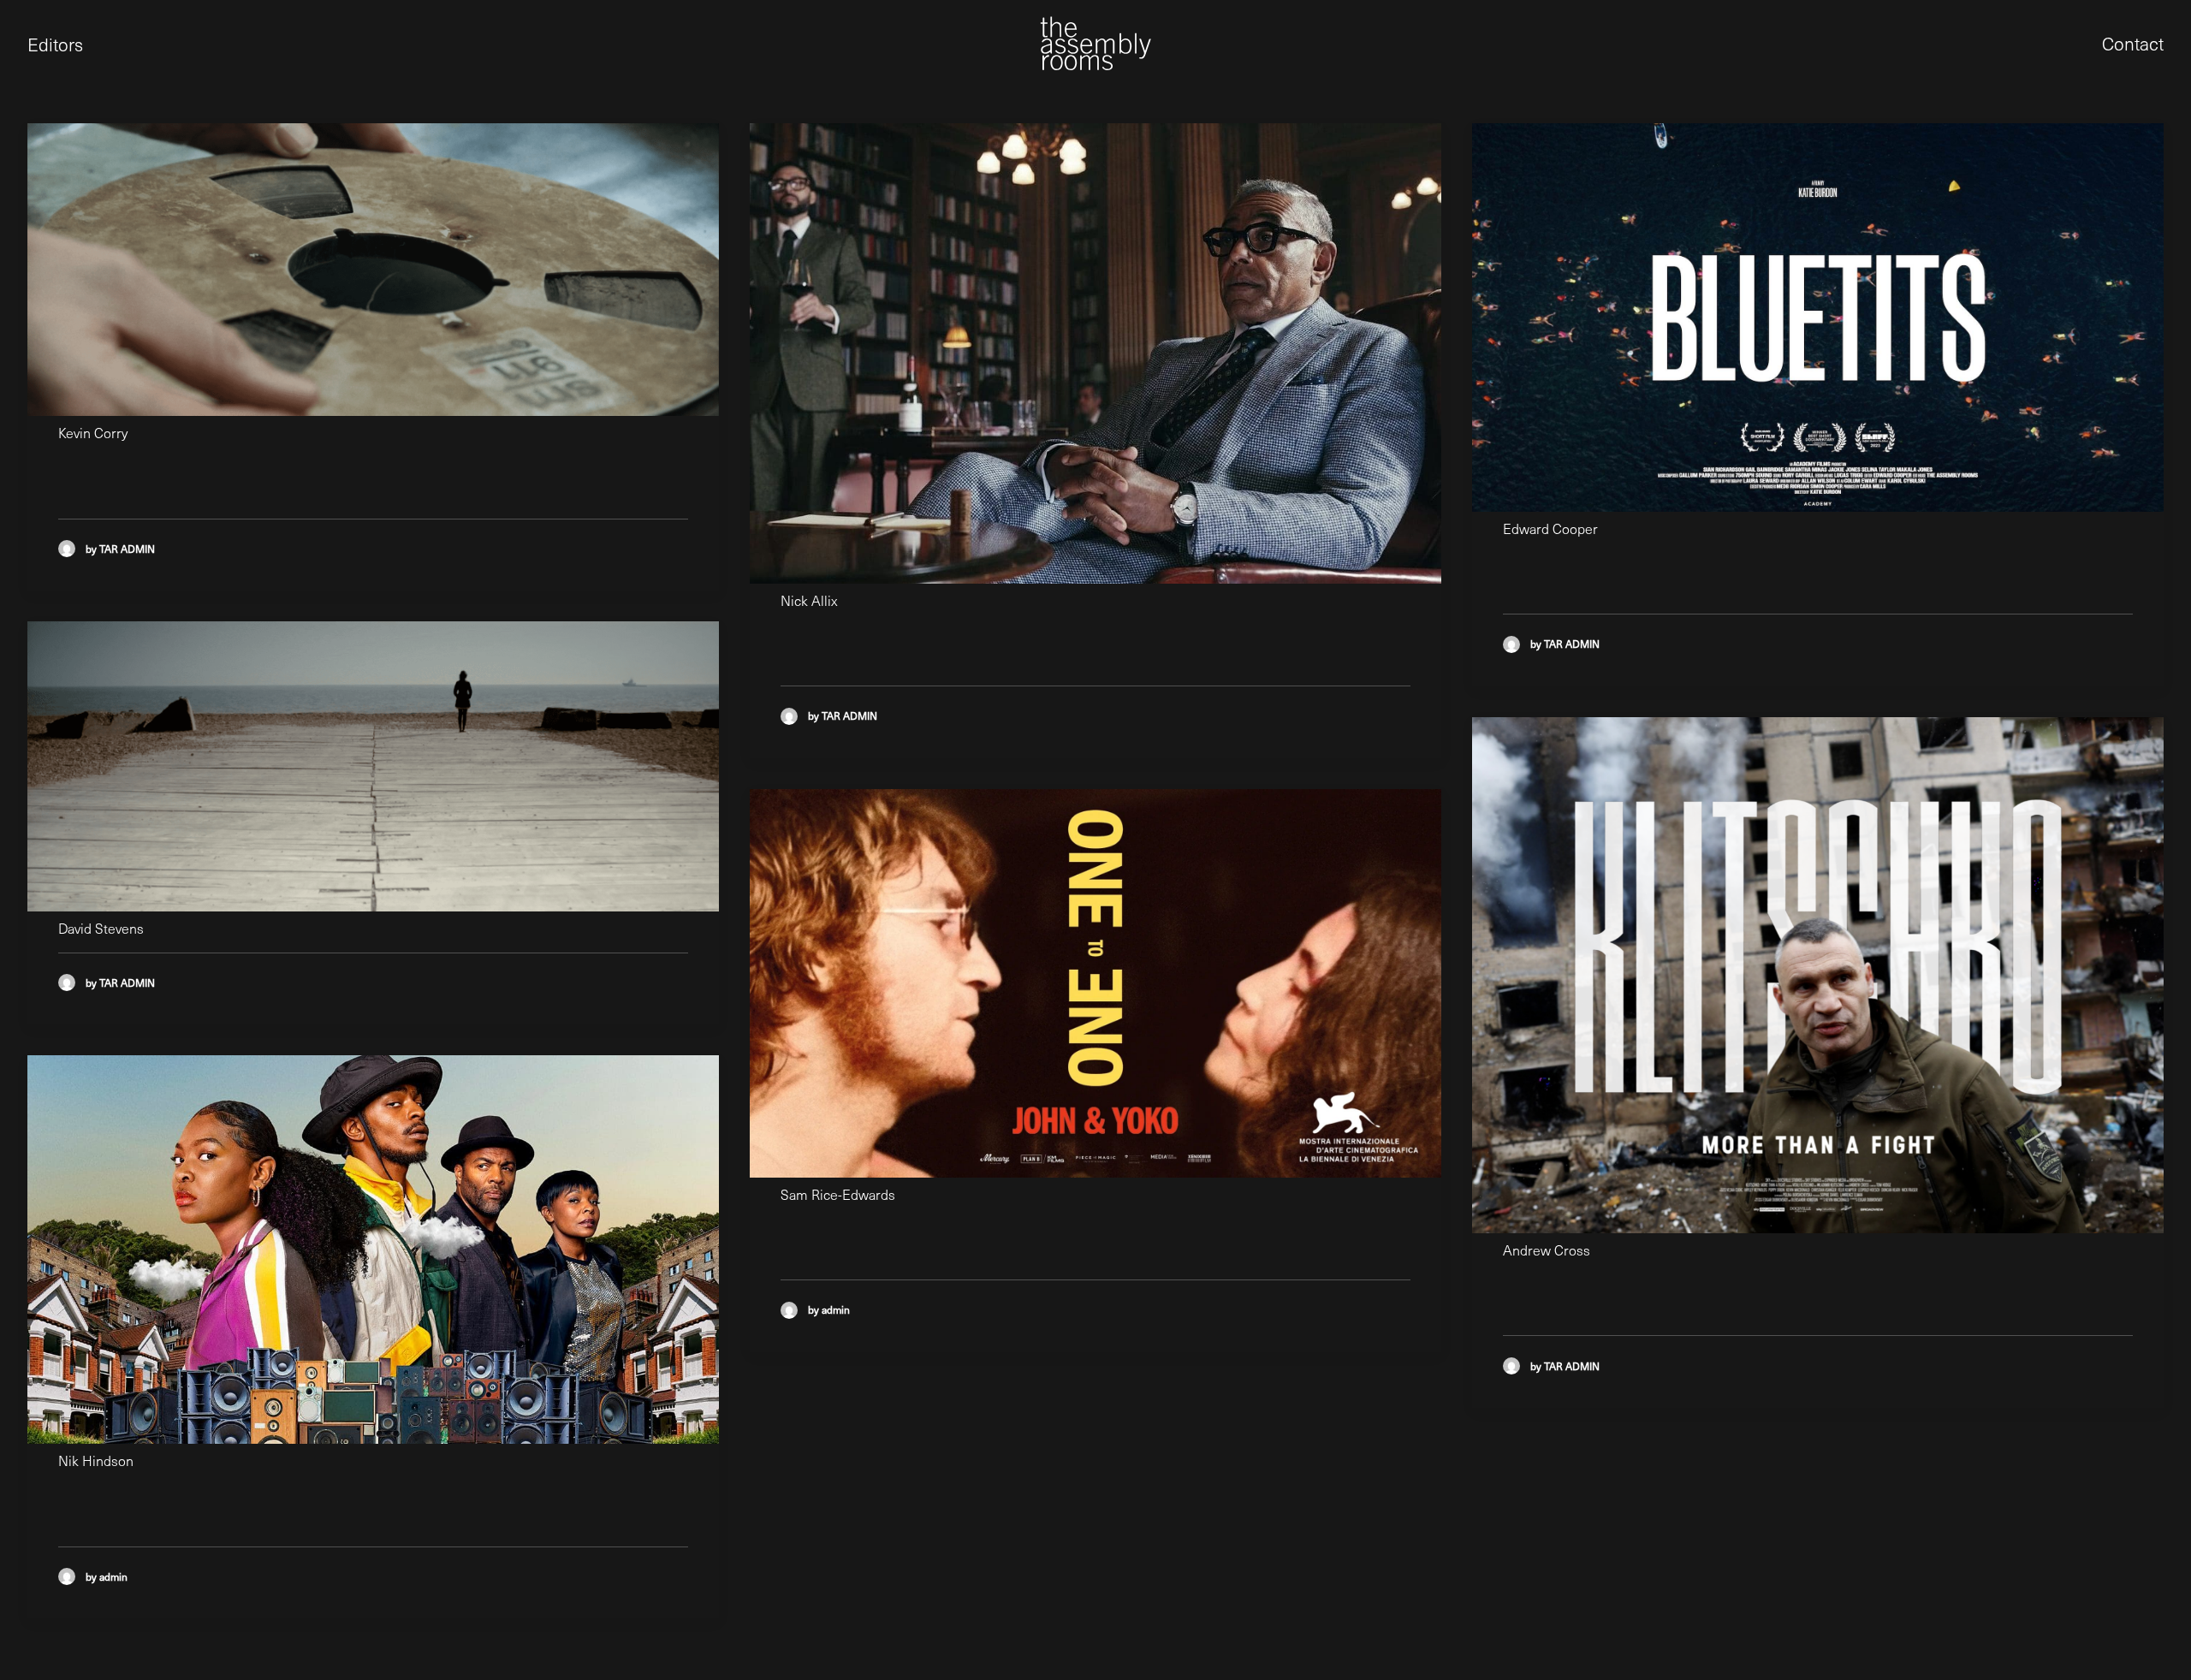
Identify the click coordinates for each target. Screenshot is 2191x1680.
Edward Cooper (1550, 528)
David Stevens (101, 928)
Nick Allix (809, 600)
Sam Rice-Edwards (838, 1194)
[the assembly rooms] (1095, 43)
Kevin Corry (93, 433)
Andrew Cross (1547, 1250)
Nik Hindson (96, 1460)
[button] (373, 270)
